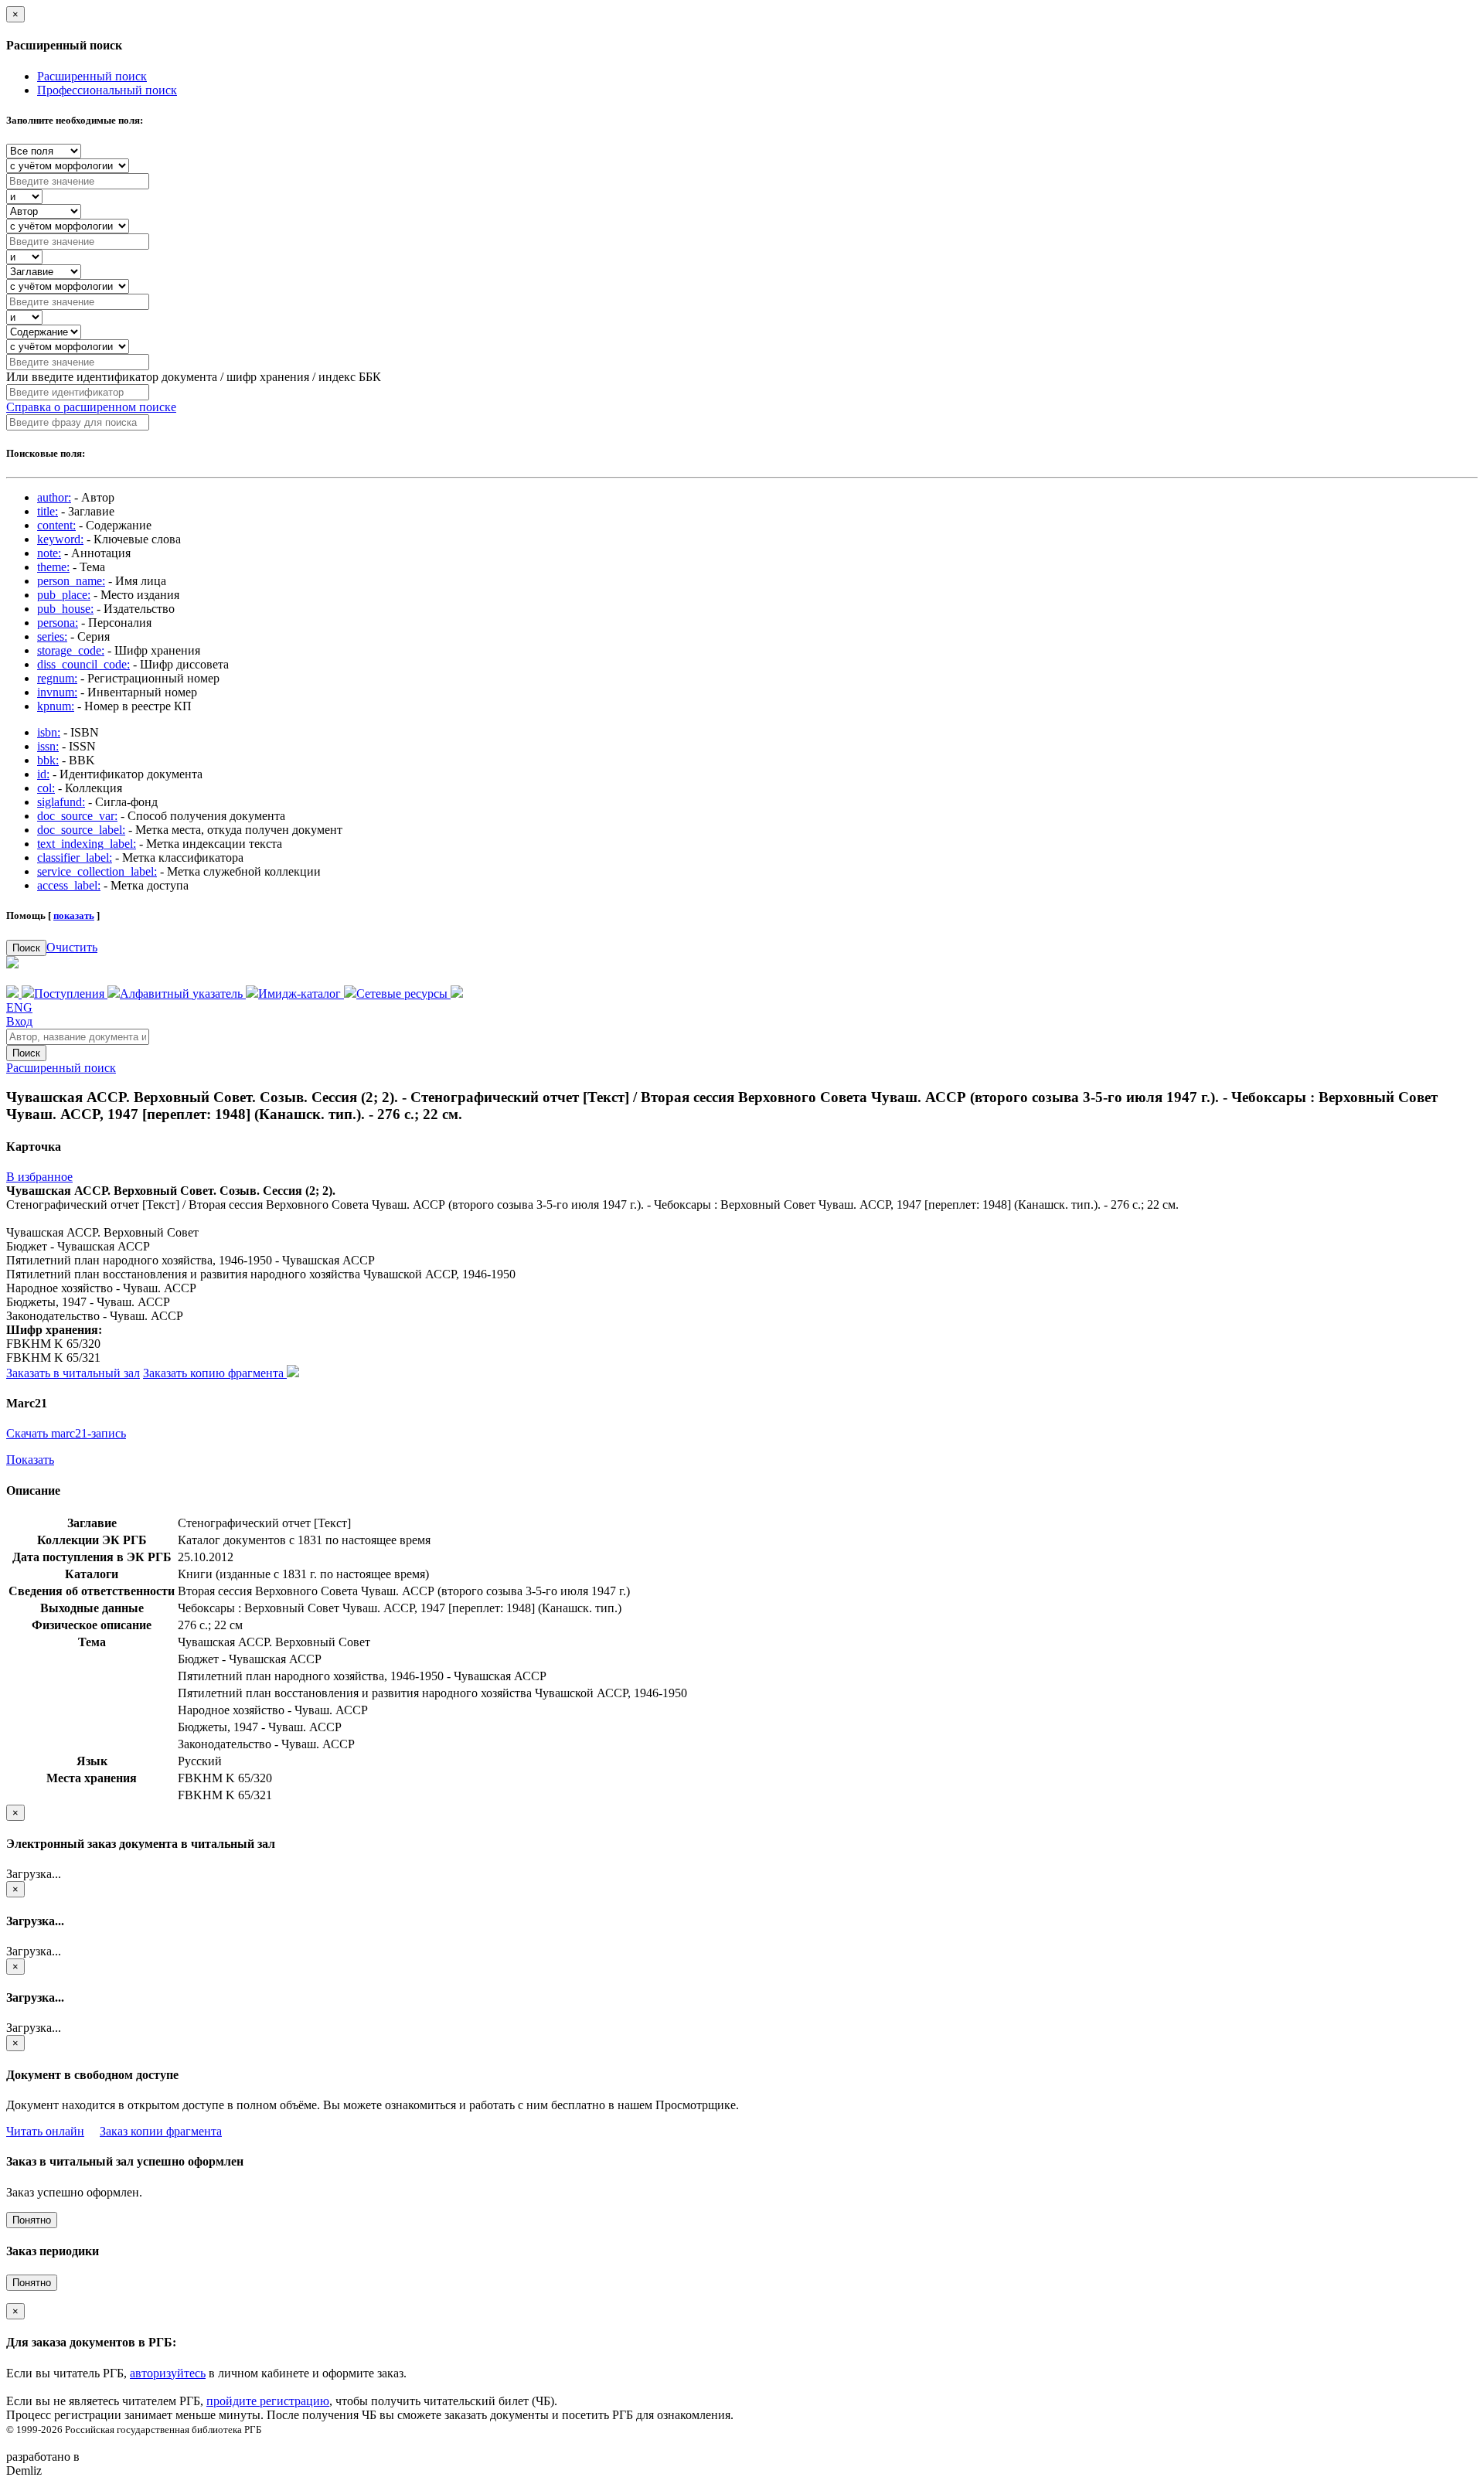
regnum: (57, 678)
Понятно (32, 2220)
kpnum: (56, 706)
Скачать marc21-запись (66, 1433)
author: (54, 497)
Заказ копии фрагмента (161, 2131)
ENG (19, 1007)
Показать (30, 1460)
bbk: (48, 760)
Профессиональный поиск (107, 90)
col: (46, 788)
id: (43, 774)
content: (56, 525)
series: (52, 636)
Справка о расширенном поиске (91, 407)
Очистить (72, 947)
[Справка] (457, 994)
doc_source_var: (77, 816)
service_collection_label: (97, 871)
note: (49, 553)
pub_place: (64, 595)
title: (48, 511)
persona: (58, 623)
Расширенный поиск (92, 76)
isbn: (49, 732)
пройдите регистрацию (268, 2401)
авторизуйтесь (168, 2373)
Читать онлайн (45, 2131)
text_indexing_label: (87, 844)
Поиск (26, 948)
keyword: (60, 539)
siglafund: (61, 802)
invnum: (57, 692)
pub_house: (65, 609)
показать (74, 915)
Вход (19, 1021)
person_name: (71, 581)
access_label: (69, 885)
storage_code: (71, 650)
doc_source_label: (81, 830)
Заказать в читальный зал (73, 1373)
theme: (53, 567)
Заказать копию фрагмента (215, 1373)
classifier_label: (75, 857)
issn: (48, 746)
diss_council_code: (83, 664)
